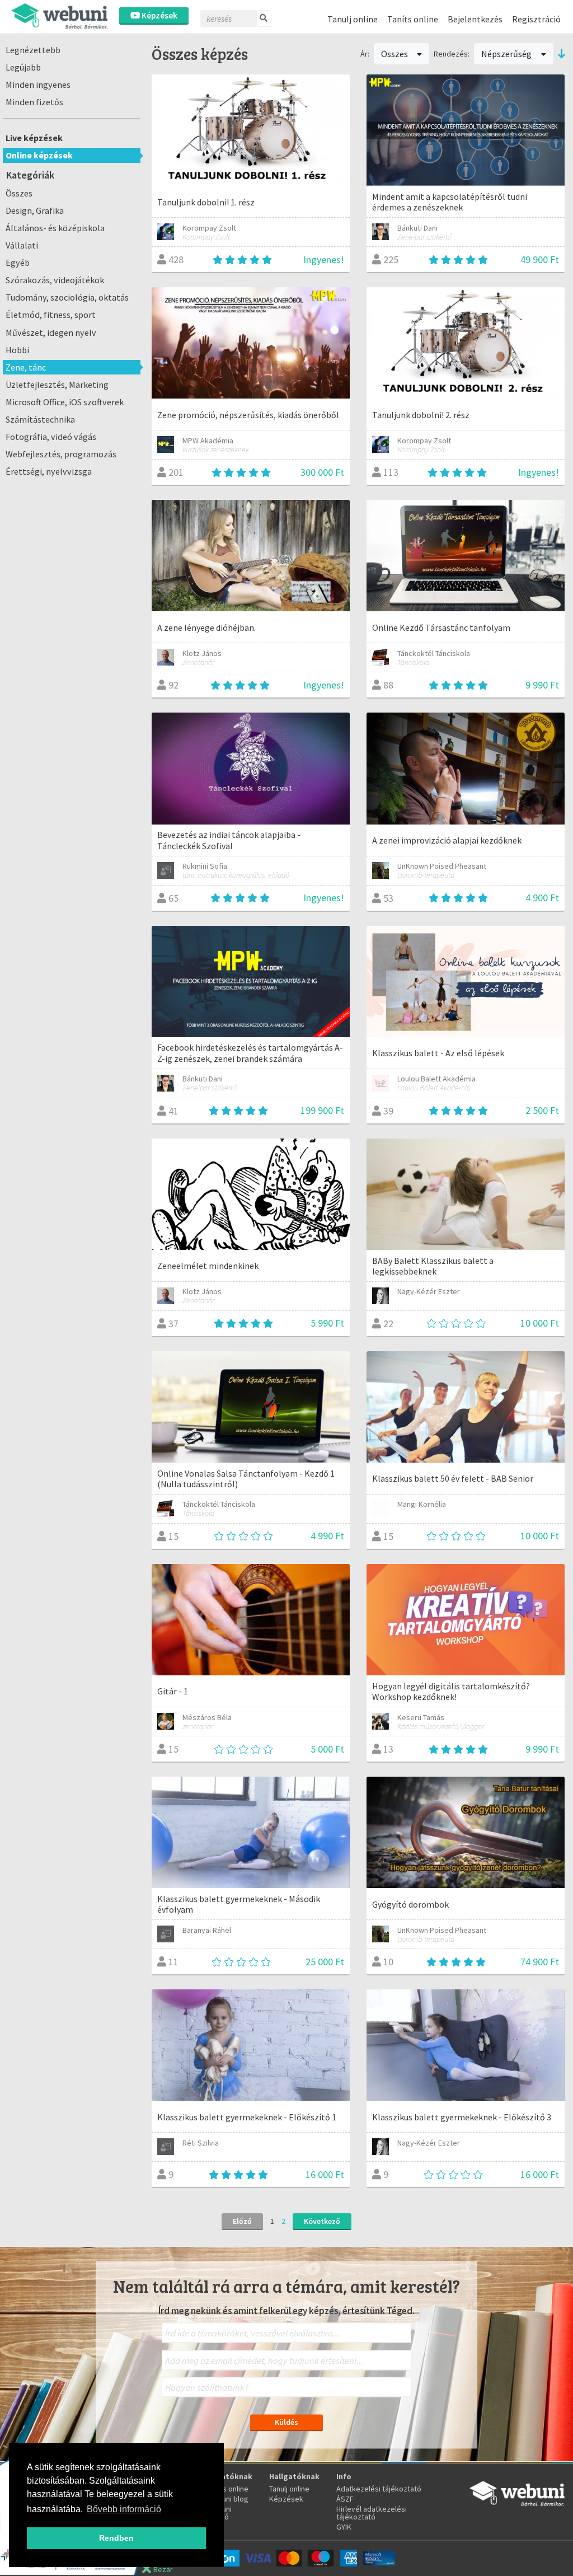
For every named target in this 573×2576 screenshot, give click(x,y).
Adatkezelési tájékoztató (379, 2489)
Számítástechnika (40, 419)
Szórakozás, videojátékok (55, 280)
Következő (322, 2221)
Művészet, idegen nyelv (51, 332)
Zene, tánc (26, 367)
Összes (19, 193)
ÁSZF (345, 2499)
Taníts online (413, 19)
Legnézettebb (33, 50)
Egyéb (18, 263)
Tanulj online (353, 19)
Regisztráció (536, 19)
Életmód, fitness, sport (51, 315)
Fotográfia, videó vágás (51, 437)
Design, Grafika (35, 210)
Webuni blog (228, 2499)
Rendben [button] (116, 2538)
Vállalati (22, 245)
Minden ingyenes (38, 85)
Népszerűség (507, 54)
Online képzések (39, 155)
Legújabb (23, 67)
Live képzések (34, 138)
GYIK (344, 2527)
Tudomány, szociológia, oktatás (67, 297)
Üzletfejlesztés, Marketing (57, 385)
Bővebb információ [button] (124, 2509)
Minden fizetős (34, 102)
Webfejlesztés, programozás (61, 454)
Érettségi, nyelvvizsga (49, 471)
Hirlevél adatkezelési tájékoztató (372, 2513)
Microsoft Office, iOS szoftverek (65, 402)
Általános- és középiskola (55, 228)
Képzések (159, 15)
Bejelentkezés (475, 19)
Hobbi (17, 350)
